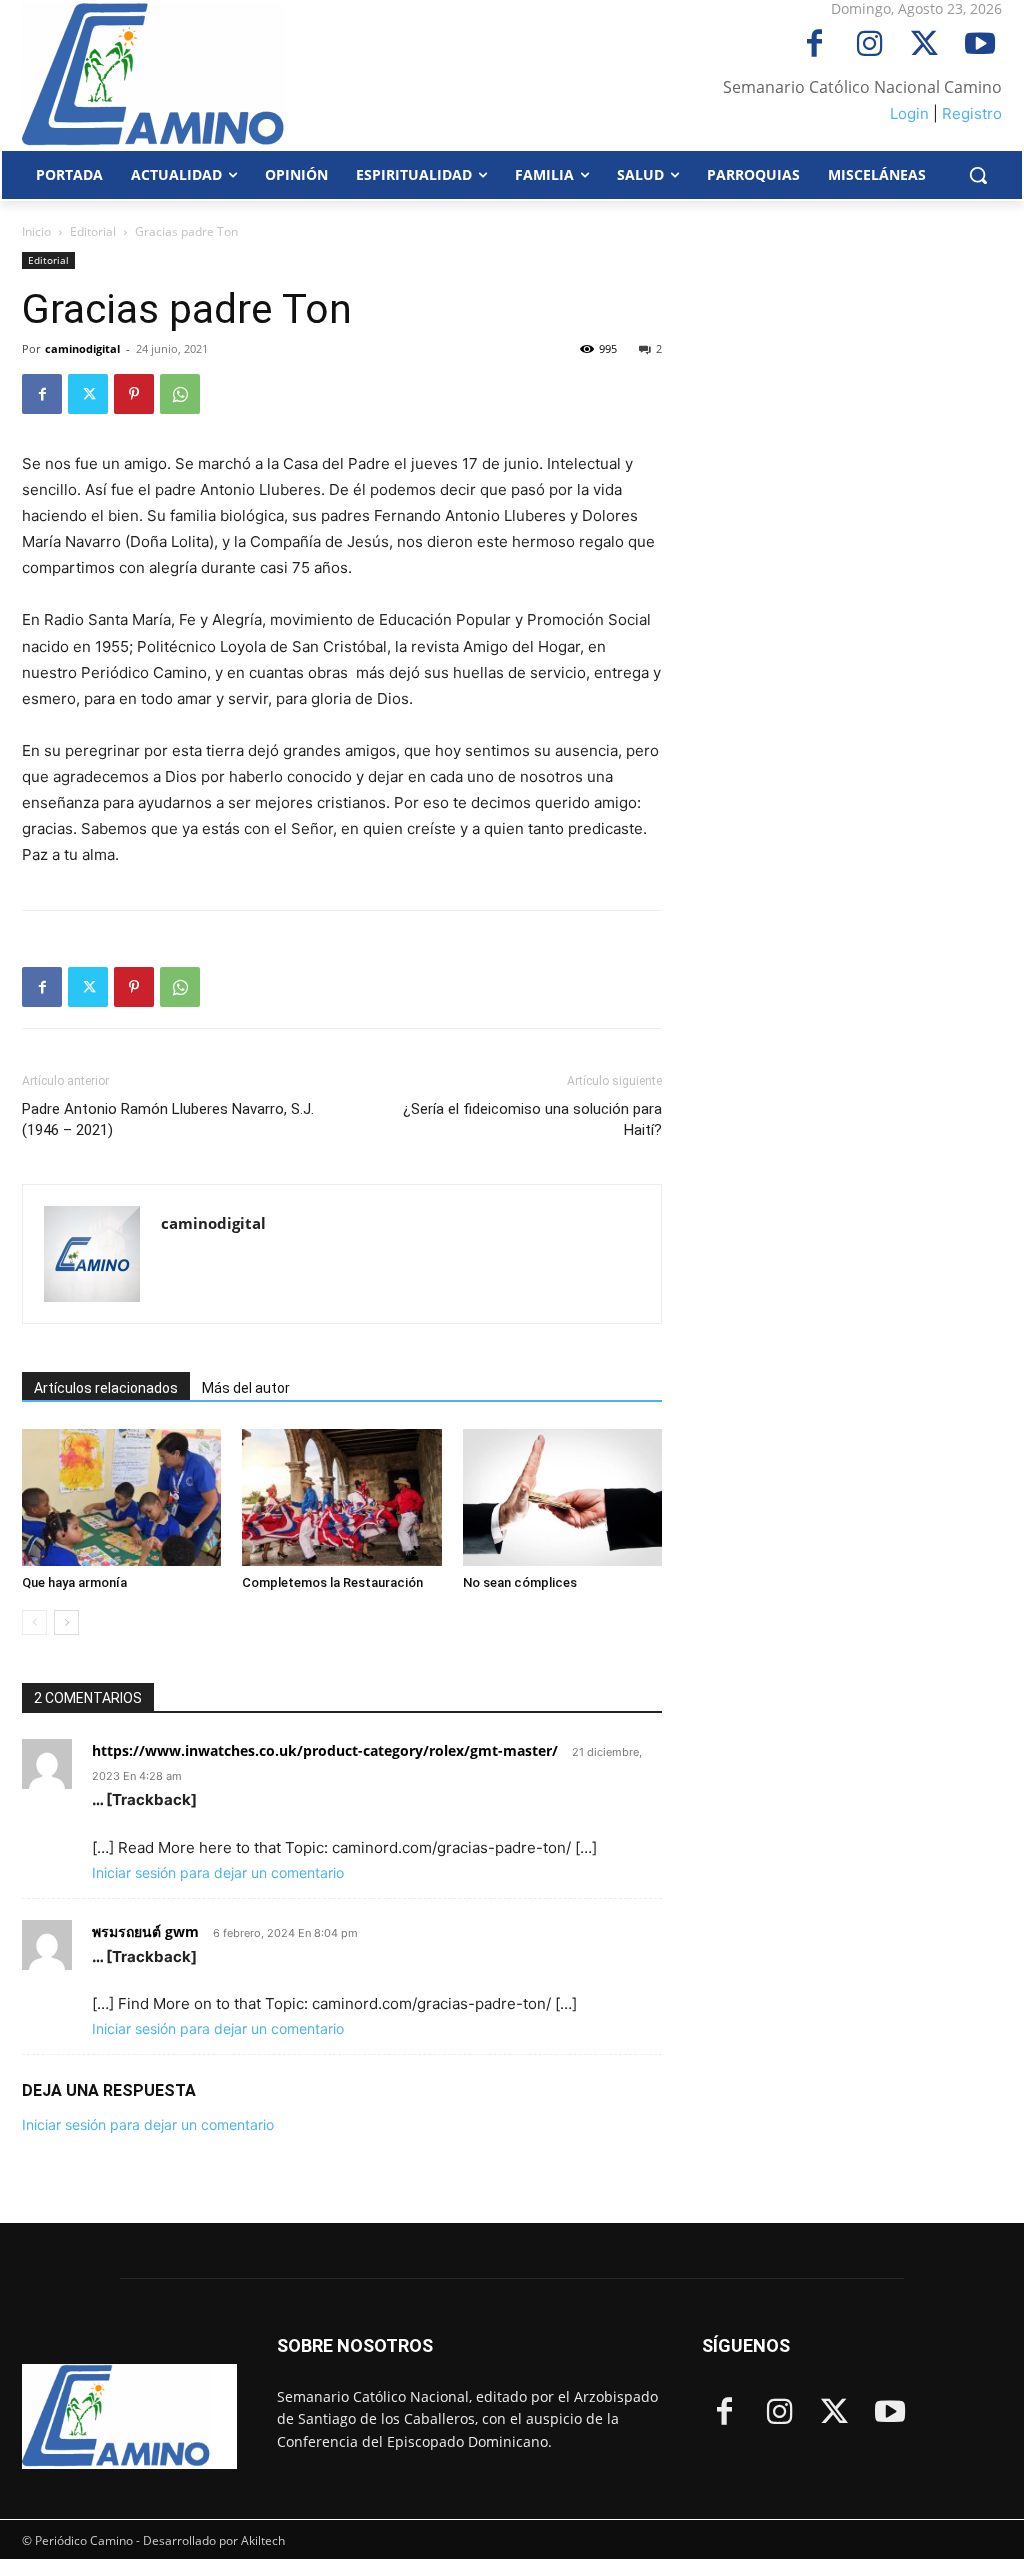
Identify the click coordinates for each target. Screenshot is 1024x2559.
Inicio (36, 231)
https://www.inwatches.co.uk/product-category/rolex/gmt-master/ (325, 1750)
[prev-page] (34, 1622)
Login (909, 113)
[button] (978, 175)
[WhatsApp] (180, 394)
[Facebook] (814, 45)
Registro (972, 113)
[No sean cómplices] (562, 1497)
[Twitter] (924, 45)
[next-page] (66, 1622)
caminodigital (82, 348)
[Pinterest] (134, 394)
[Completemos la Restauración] (341, 1497)
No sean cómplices (520, 1582)
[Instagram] (869, 45)
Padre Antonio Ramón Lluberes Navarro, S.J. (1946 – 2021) (168, 1119)
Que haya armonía (74, 1582)
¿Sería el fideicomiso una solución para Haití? (532, 1119)
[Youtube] (979, 45)
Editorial (93, 231)
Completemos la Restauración (332, 1582)
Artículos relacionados (106, 1388)
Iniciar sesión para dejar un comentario (218, 1872)
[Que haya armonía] (121, 1497)
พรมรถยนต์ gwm (145, 1931)
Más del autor (246, 1388)
